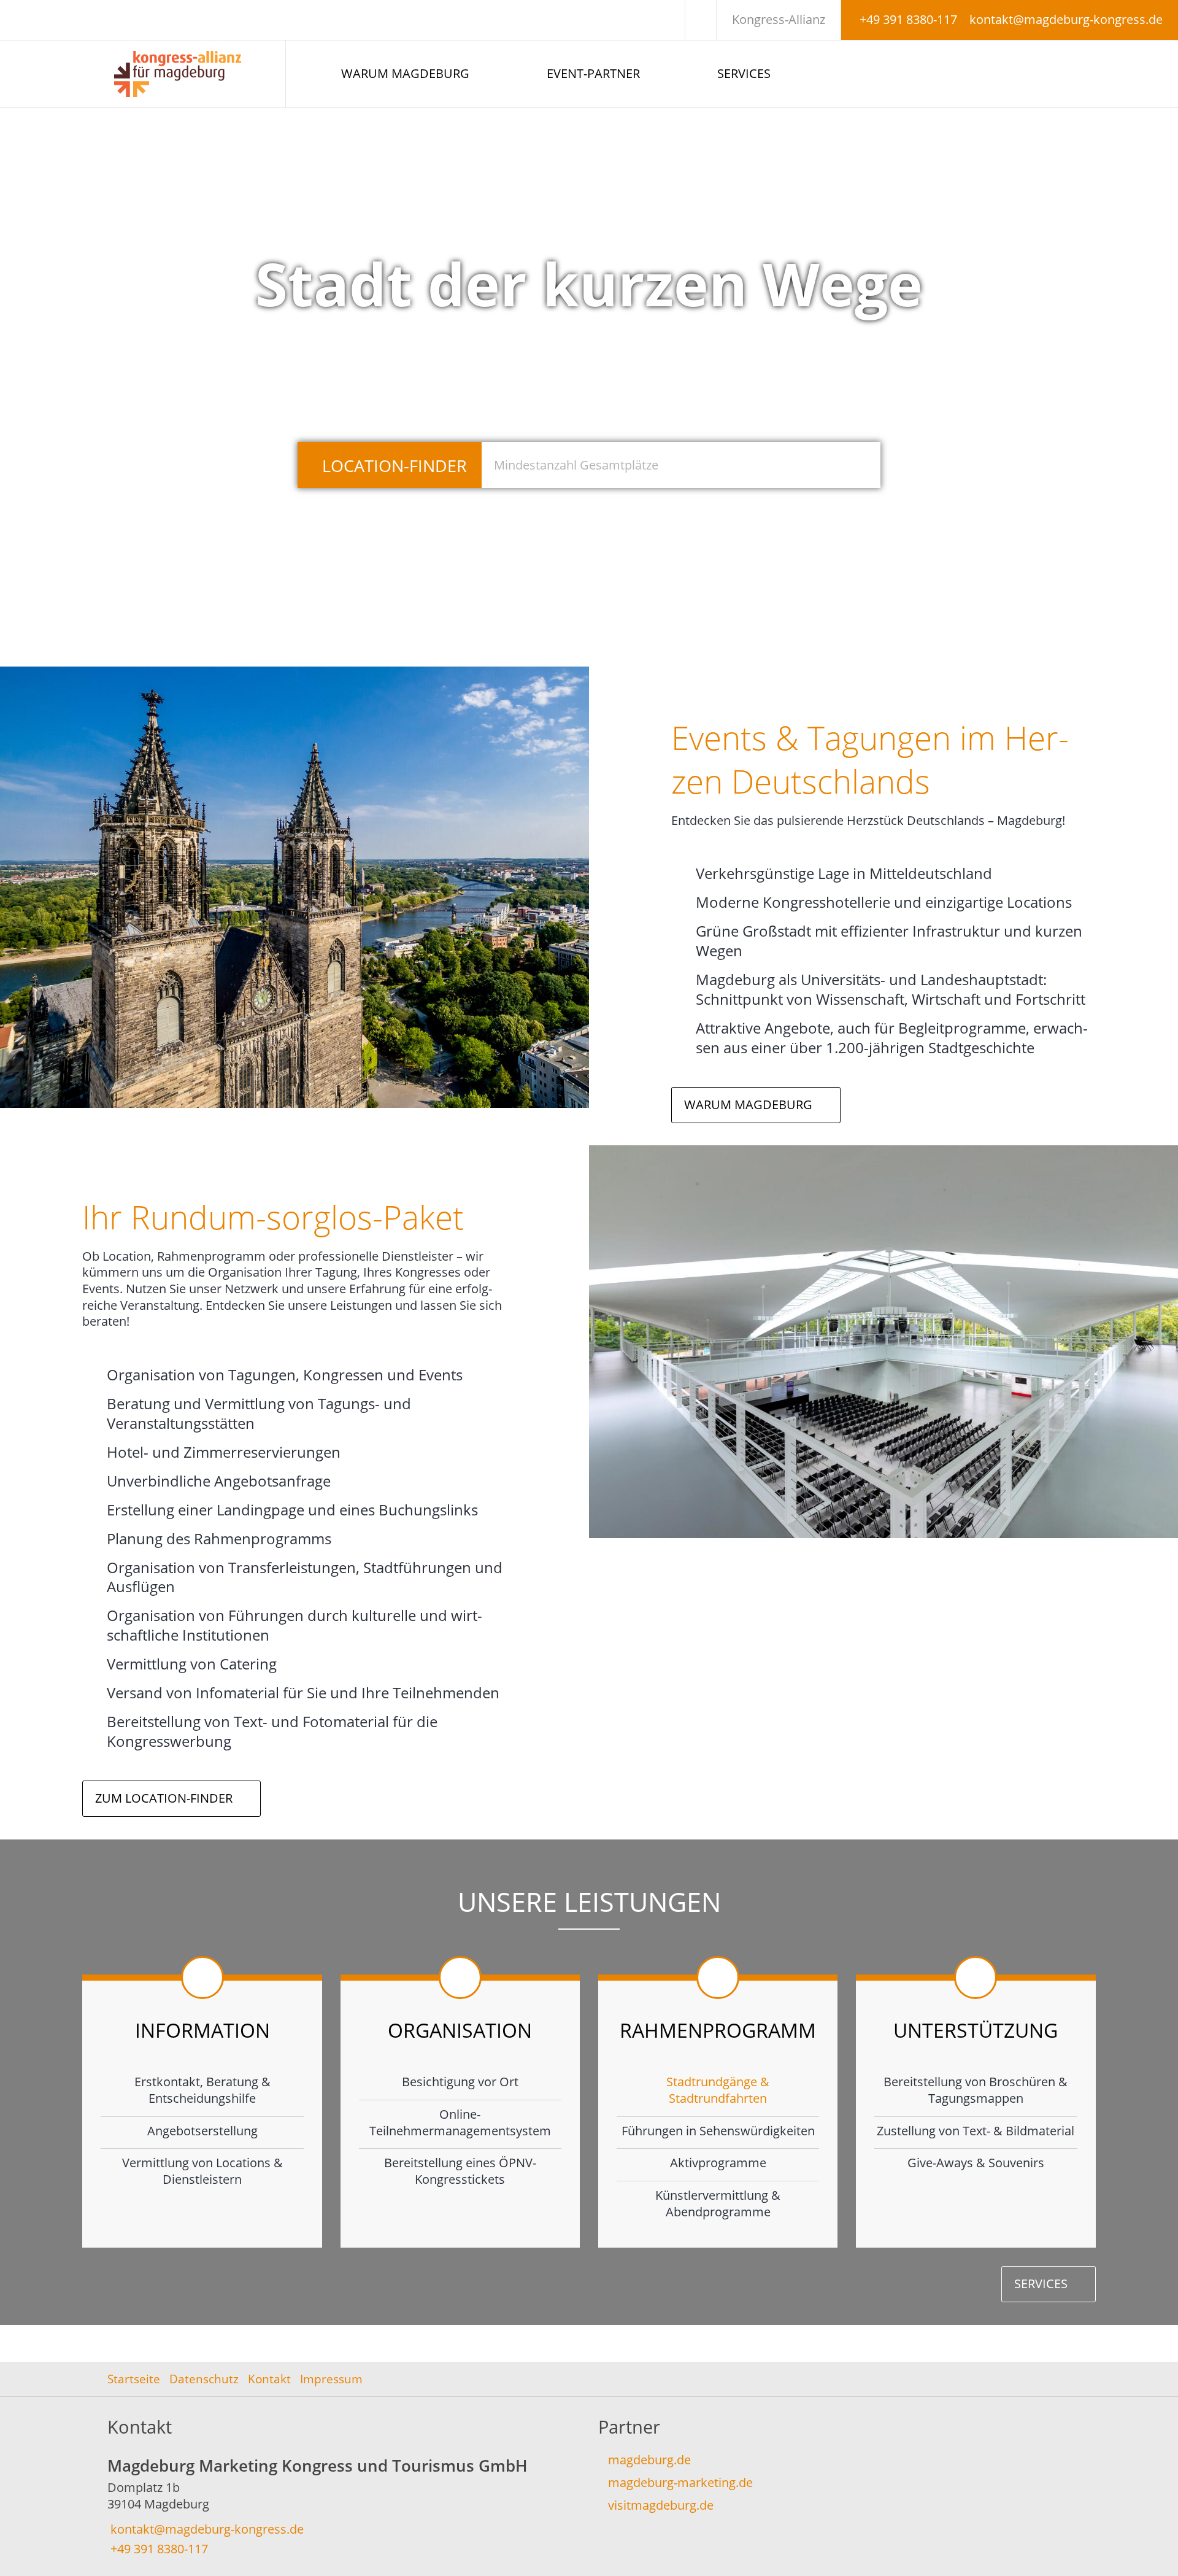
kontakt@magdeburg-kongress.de (1066, 19)
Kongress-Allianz (779, 19)
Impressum (331, 2379)
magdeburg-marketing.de (680, 2482)
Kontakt (269, 2379)
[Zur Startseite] (192, 74)
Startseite (134, 2379)
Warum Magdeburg (405, 73)
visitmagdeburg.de (661, 2505)
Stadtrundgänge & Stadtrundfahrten (718, 2090)
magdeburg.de (649, 2460)
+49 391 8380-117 (908, 19)
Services (744, 73)
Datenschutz (204, 2379)
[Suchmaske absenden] (857, 465)
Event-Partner (593, 73)
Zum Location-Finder (164, 1798)
